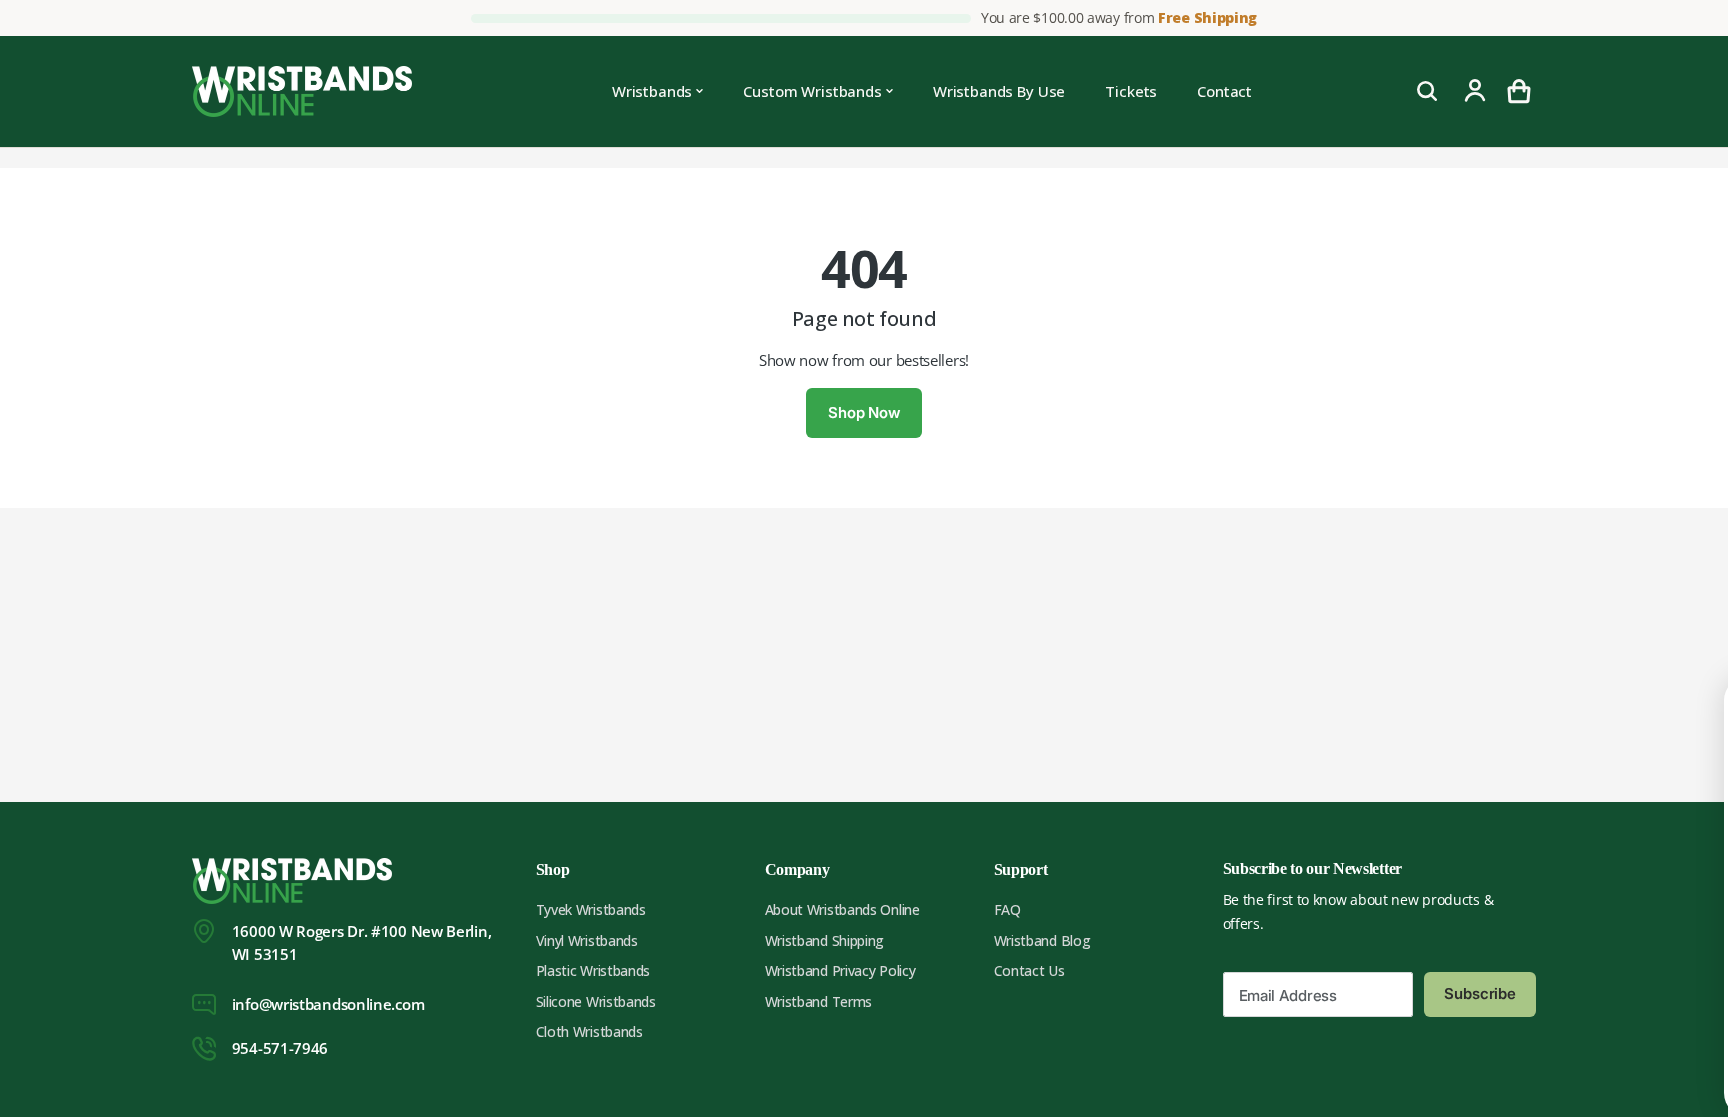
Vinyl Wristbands (587, 940)
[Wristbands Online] (302, 91)
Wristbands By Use (999, 91)
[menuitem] (658, 91)
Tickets (1131, 91)
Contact (1224, 91)
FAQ (1007, 909)
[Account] (1475, 91)
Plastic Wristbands (593, 970)
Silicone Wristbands (596, 1001)
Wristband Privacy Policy (840, 970)
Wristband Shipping (825, 940)
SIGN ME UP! (1568, 1036)
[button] (1519, 91)
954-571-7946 (280, 1048)
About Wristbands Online (842, 909)
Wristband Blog (1042, 940)
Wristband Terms (819, 1001)
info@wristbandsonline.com (328, 1004)
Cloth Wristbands (589, 1031)
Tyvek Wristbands (591, 909)
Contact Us (1029, 970)
